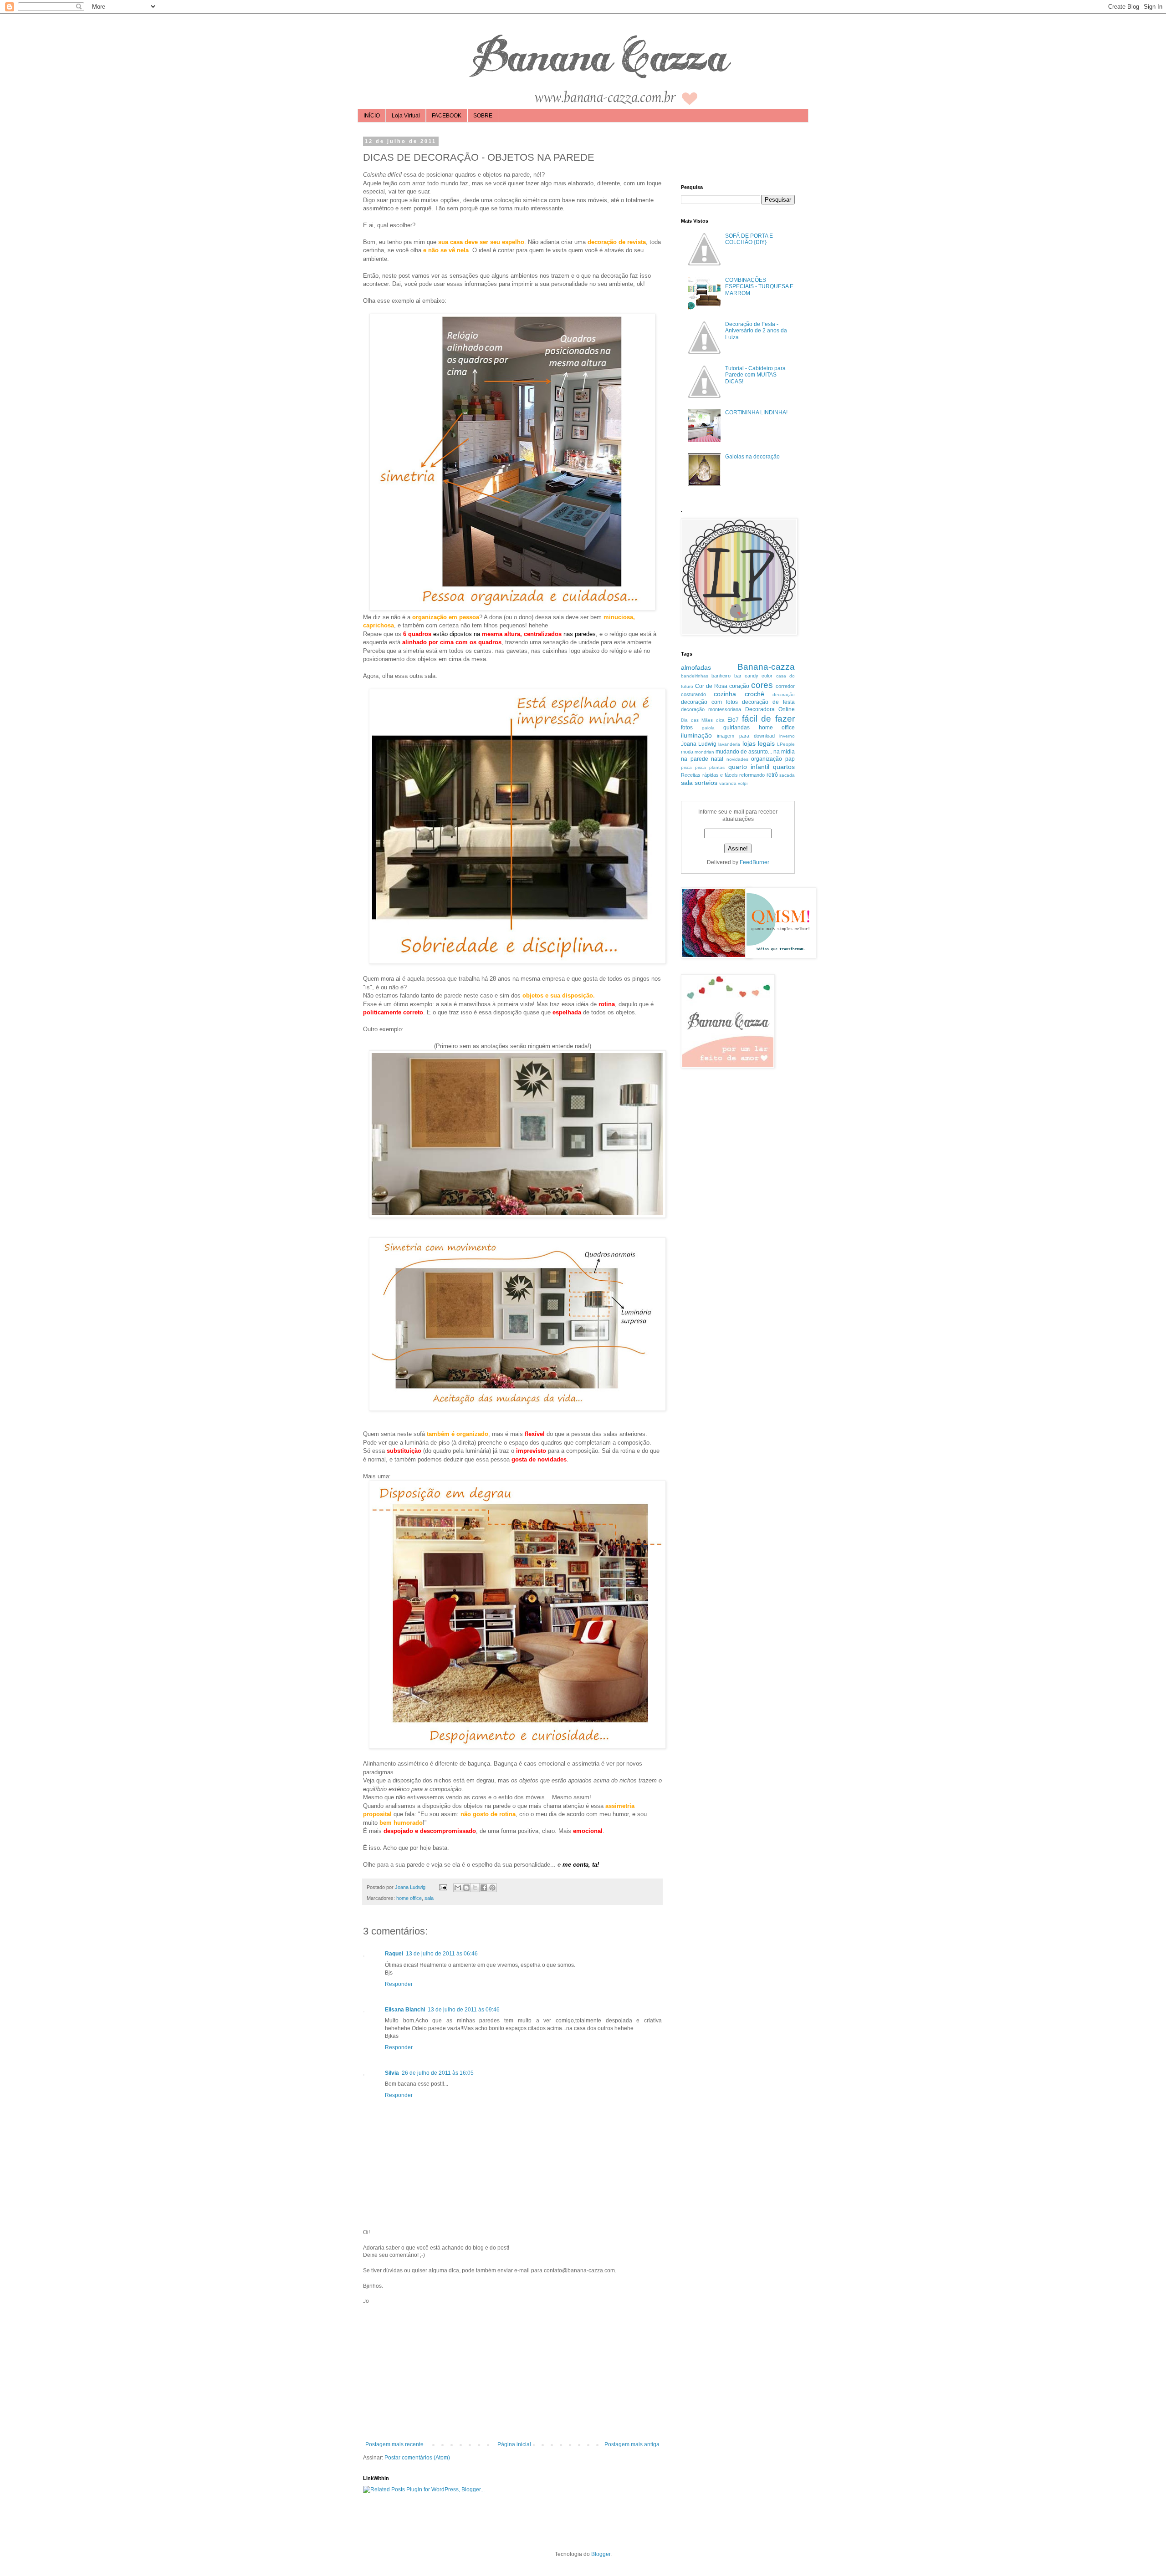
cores (762, 685)
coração (739, 686)
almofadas (696, 667)
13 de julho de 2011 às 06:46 (442, 1954)
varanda (728, 783)
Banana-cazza (766, 667)
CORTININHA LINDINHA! (756, 412)
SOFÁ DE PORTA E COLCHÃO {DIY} (749, 239)
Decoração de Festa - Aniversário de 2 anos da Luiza (756, 331)
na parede (695, 759)
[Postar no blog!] (466, 1888)
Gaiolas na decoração (752, 457)
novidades (737, 759)
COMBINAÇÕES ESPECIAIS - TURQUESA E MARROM (759, 287)
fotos (687, 728)
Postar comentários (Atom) (417, 2458)
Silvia (392, 2073)
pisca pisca (693, 767)
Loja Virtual (406, 116)
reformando (752, 775)
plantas (717, 767)
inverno (787, 736)
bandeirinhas (695, 676)
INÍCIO (372, 116)
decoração (784, 695)
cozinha (725, 694)
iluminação (696, 735)
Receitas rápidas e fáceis (709, 775)
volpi (743, 783)
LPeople (786, 744)
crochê (754, 694)
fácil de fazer (768, 719)
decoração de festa (768, 702)
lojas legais (759, 743)
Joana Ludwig (699, 744)
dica (720, 720)
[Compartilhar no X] (475, 1888)
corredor (785, 686)
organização (767, 759)
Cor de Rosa (711, 686)
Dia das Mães (697, 720)
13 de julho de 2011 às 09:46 (464, 2010)
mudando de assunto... (744, 752)
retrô (772, 775)
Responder (399, 1984)
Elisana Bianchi (405, 2010)
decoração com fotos (709, 702)
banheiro (721, 676)
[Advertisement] (512, 2373)
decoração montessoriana (711, 709)
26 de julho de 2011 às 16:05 (438, 2073)
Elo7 (733, 720)
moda (687, 752)
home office (409, 1898)
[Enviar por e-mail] (458, 1888)
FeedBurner (754, 862)
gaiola (708, 728)
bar (738, 676)
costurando (693, 694)
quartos (784, 767)
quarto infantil (749, 767)
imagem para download (746, 736)
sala (429, 1898)
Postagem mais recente (394, 2444)
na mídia (784, 752)
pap (790, 759)
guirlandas (736, 728)
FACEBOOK (447, 116)
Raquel (394, 1954)
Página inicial (514, 2444)
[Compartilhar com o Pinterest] (492, 1888)
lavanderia (729, 744)
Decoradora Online (770, 709)
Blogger (601, 2554)
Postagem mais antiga (632, 2444)
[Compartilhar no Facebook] (484, 1888)
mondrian (704, 752)
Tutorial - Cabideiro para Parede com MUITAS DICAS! (755, 375)
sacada (787, 775)
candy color (759, 676)
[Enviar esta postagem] (443, 1887)
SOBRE (483, 116)
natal (717, 759)
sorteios (706, 783)
